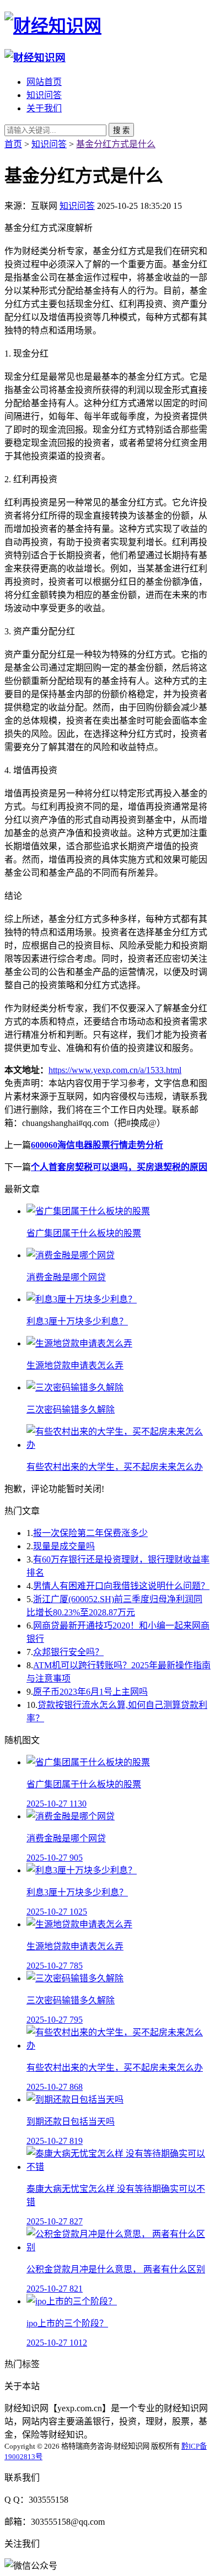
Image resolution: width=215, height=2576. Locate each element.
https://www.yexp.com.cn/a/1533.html (115, 1070)
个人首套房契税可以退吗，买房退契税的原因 (119, 1167)
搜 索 (121, 130)
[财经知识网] (53, 26)
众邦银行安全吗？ (68, 1652)
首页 (13, 144)
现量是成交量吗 (64, 1546)
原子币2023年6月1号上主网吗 (90, 1692)
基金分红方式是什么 (116, 144)
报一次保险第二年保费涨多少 (90, 1533)
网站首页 (44, 82)
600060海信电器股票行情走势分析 (97, 1145)
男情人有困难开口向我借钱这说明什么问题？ (121, 1586)
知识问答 (44, 95)
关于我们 (44, 108)
